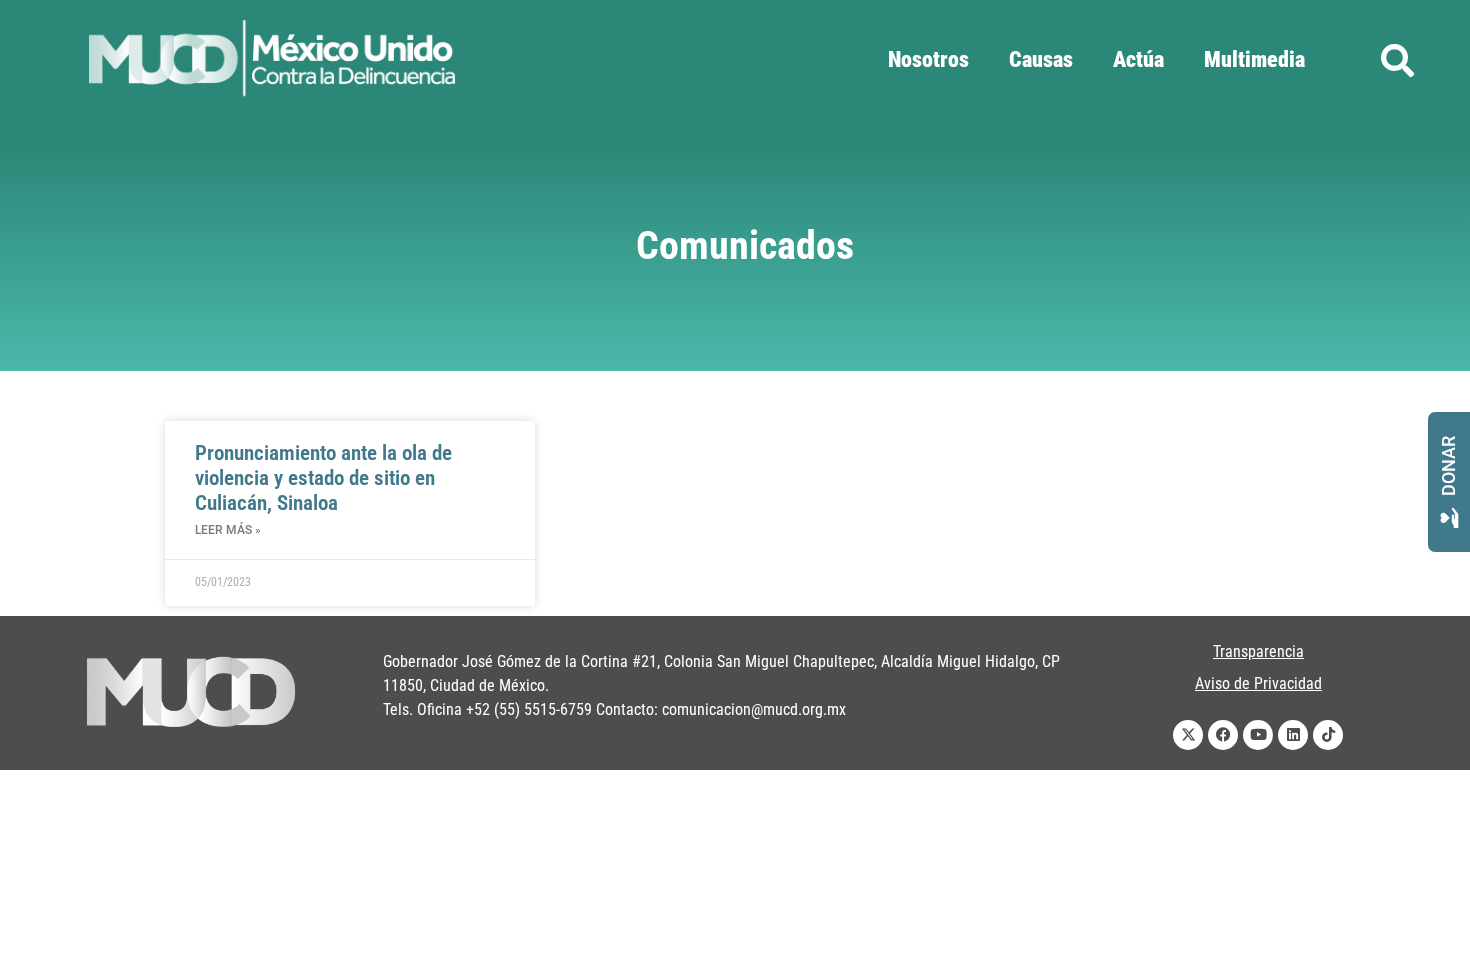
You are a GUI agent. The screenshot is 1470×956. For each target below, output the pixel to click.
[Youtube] (1258, 735)
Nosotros (928, 59)
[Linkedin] (1293, 735)
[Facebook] (1223, 735)
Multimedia (1254, 59)
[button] (1397, 60)
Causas (1041, 59)
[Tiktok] (1328, 735)
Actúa (1138, 59)
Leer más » (228, 530)
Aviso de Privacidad (1258, 683)
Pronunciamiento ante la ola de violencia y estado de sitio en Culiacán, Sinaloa (323, 478)
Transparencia (1258, 651)
